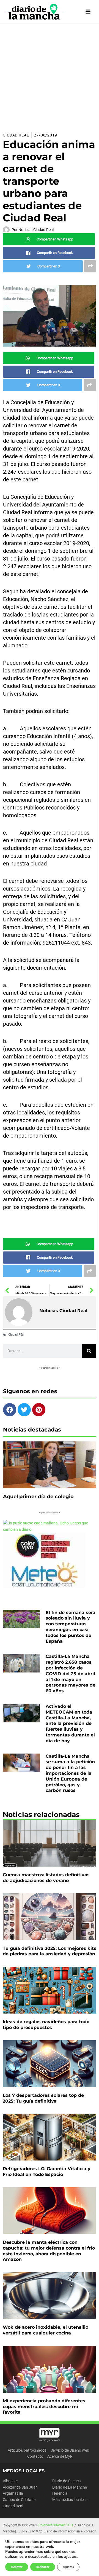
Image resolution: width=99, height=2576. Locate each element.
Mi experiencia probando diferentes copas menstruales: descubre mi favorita (44, 2407)
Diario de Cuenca (67, 2481)
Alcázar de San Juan (20, 2487)
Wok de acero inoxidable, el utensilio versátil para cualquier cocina (46, 2330)
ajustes (70, 2557)
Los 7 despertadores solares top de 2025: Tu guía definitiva (43, 2098)
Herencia (60, 2493)
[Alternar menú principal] (88, 12)
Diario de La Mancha (70, 2487)
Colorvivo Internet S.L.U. (56, 2525)
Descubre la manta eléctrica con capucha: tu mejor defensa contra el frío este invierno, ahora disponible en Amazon (49, 2251)
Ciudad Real (16, 135)
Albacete (10, 2481)
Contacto (35, 2456)
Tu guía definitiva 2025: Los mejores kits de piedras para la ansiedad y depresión (50, 1951)
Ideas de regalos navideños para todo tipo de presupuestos (46, 2025)
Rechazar (43, 2567)
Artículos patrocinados (27, 2450)
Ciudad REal (16, 1335)
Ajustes (68, 2567)
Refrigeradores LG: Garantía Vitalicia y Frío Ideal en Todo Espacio (47, 2172)
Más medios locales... (71, 2500)
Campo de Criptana (19, 2500)
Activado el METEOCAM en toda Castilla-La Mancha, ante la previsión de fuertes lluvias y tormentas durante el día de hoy (70, 1723)
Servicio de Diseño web (70, 2450)
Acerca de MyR (60, 2456)
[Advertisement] (50, 76)
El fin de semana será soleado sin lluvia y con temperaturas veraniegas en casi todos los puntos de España (71, 1627)
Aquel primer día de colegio (38, 1497)
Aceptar (17, 2567)
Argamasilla (13, 2493)
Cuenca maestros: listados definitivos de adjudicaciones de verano (46, 1878)
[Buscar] (89, 1351)
